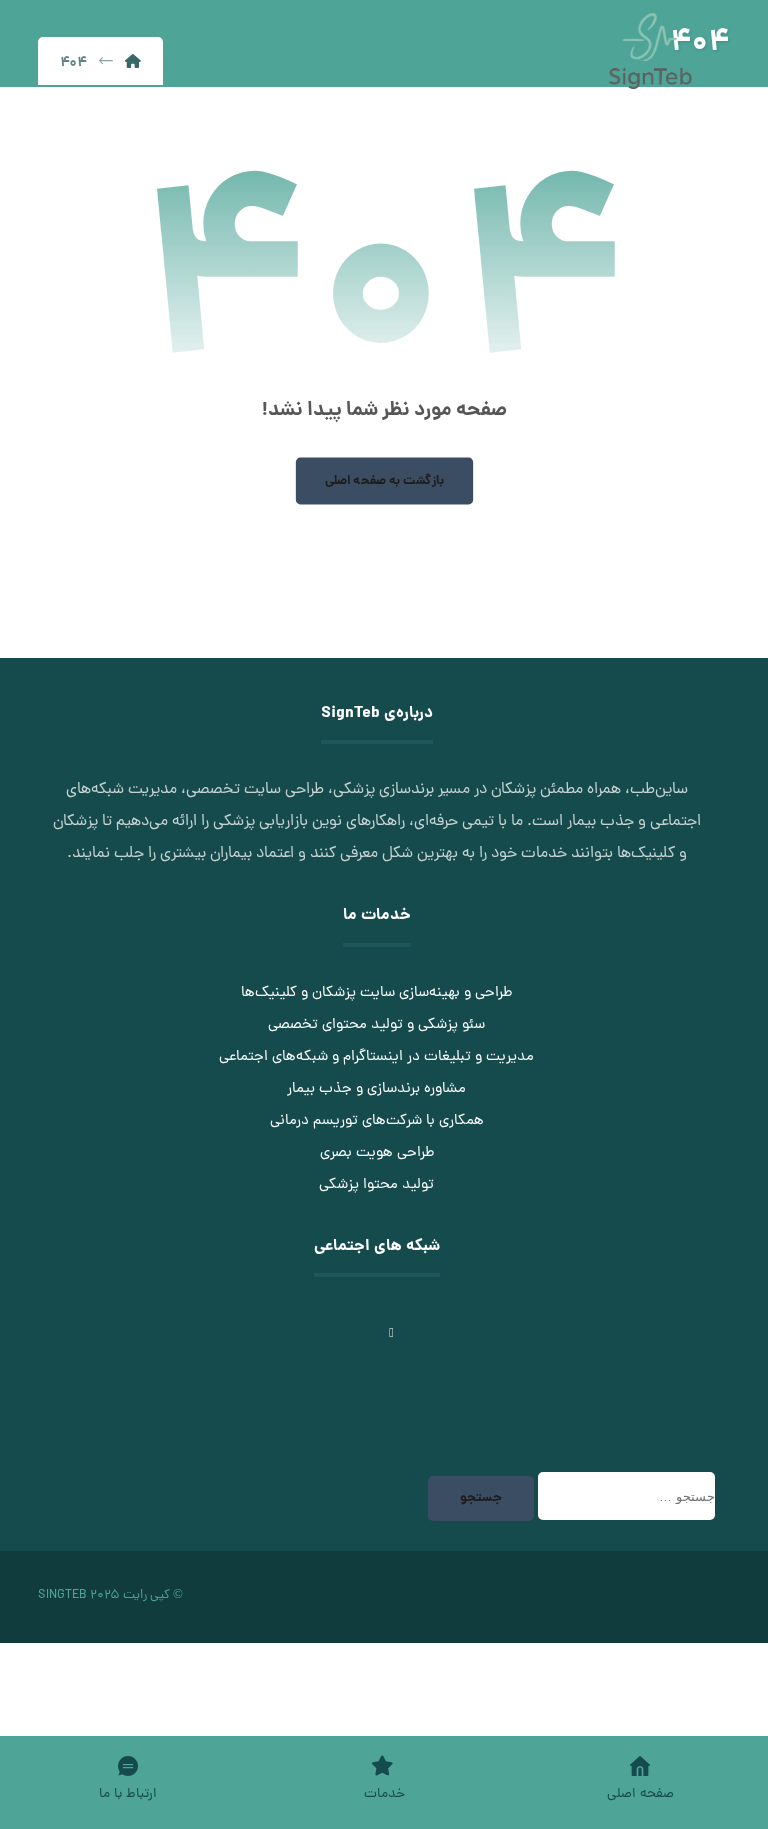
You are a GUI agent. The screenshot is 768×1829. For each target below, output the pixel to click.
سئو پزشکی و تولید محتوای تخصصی (376, 1025)
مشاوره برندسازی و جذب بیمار (376, 1089)
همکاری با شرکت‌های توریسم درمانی (377, 1121)
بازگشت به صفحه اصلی (384, 481)
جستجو (481, 1498)
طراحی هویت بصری (377, 1153)
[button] (482, 1322)
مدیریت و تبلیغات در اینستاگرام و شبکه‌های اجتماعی (376, 1057)
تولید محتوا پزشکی (376, 1185)
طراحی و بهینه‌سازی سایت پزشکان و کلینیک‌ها (376, 993)
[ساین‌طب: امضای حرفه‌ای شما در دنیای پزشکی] (650, 51)
